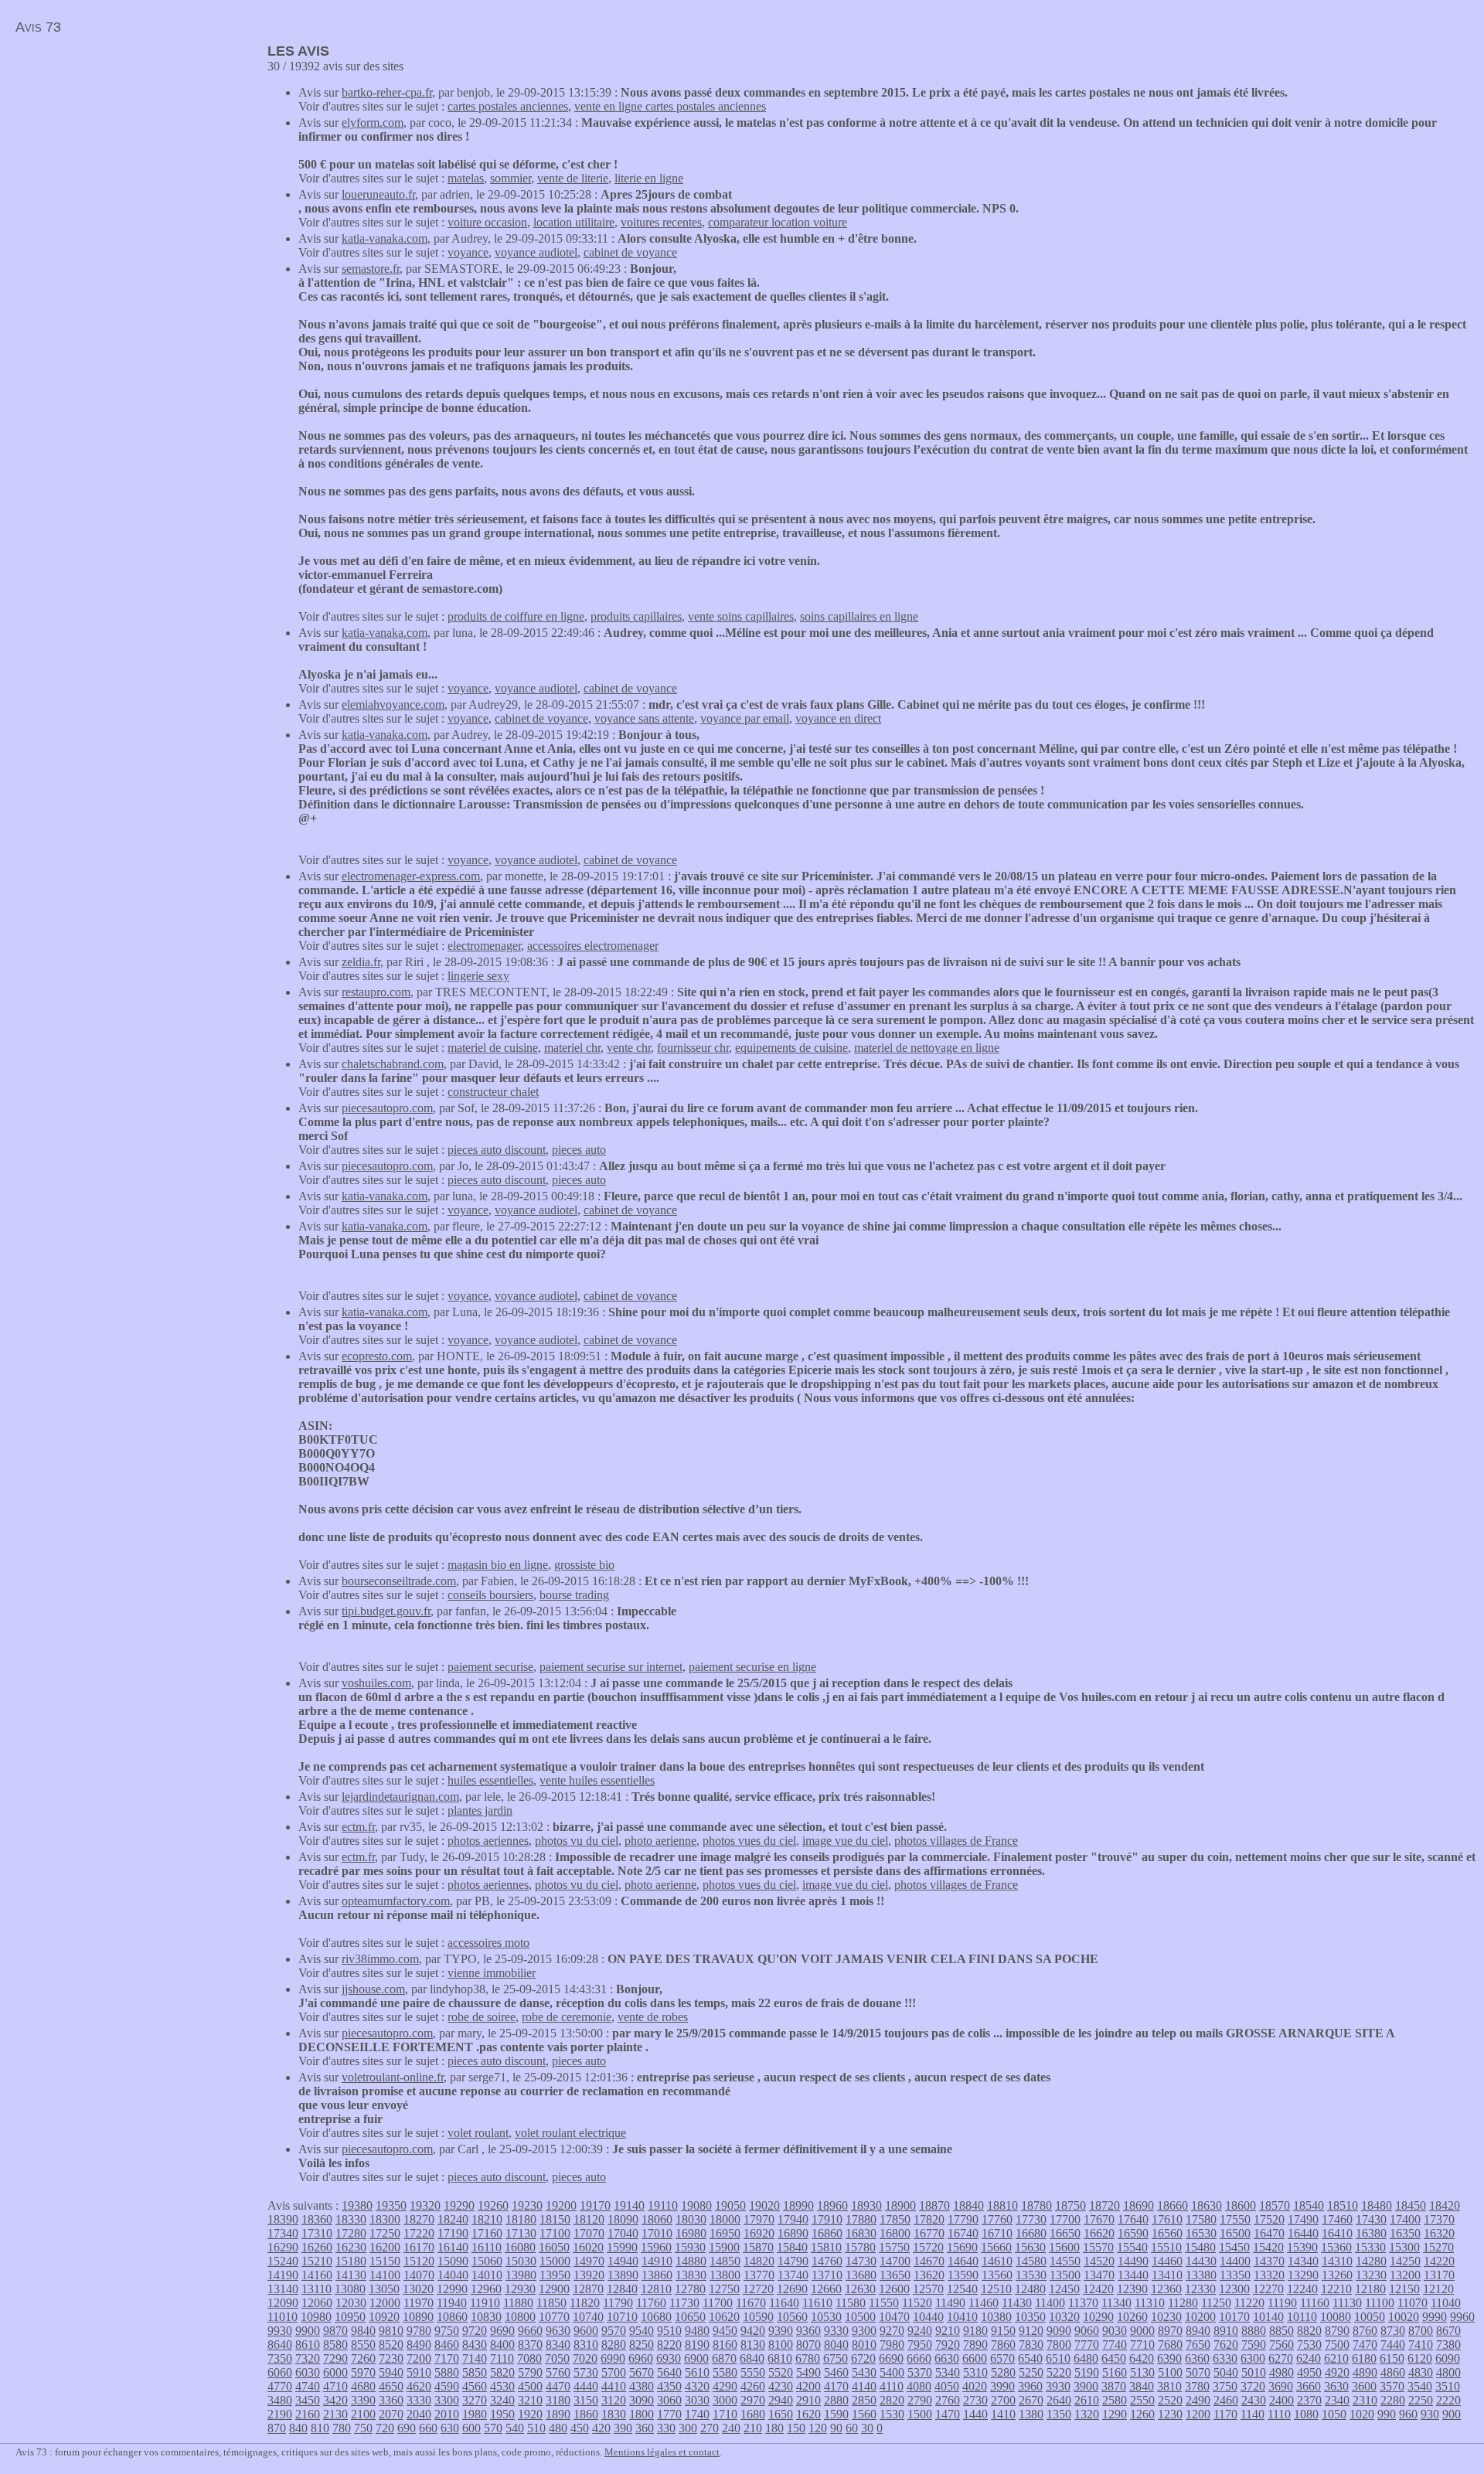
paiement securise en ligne (752, 1667)
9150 (1003, 2331)
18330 (351, 2219)
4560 (475, 2386)
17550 (1235, 2219)
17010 (657, 2233)
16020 (588, 2247)
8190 (697, 2345)
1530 (892, 2414)
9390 (781, 2331)
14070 (419, 2275)
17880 (861, 2219)
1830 (614, 2414)
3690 (1281, 2386)
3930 (1058, 2386)
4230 (781, 2386)
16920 (759, 2233)
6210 (1336, 2358)
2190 (280, 2414)
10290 (1098, 2317)
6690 (891, 2358)
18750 (1070, 2205)
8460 (447, 2345)
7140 (475, 2358)
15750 (894, 2247)
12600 (894, 2289)
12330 (1200, 2289)
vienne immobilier (492, 1973)
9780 (419, 2331)
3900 (1086, 2386)
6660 (919, 2358)
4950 (1309, 2372)
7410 (1421, 2345)
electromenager (484, 946)
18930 (866, 2205)
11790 (618, 2303)
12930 (520, 2289)
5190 (1087, 2372)
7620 (1226, 2345)
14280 (1371, 2261)
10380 (996, 2317)
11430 (1017, 2303)
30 (867, 2428)
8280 (614, 2345)
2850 (864, 2400)
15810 (826, 2247)
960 (1408, 2414)
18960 (832, 2205)
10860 (452, 2317)
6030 (308, 2372)
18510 (1343, 2205)
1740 (697, 2414)
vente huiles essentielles (597, 1780)
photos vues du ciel (749, 1841)
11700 (718, 2303)
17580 (1201, 2219)
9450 (725, 2331)
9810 (391, 2331)
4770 (280, 2386)
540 (515, 2428)
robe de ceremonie (567, 2017)
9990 (1435, 2317)
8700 (1421, 2331)
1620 (808, 2414)
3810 (1169, 2386)
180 (774, 2428)
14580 (1031, 2261)
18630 (1207, 2205)
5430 (864, 2372)
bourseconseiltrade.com (399, 1581)
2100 (363, 2414)
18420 (1445, 2205)
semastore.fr (371, 269)
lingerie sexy (478, 976)
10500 (860, 2317)
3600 (1364, 2386)
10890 (418, 2317)
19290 (459, 2205)
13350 (1235, 2275)
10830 (486, 2317)
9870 (335, 2331)
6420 (1142, 2358)
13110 (317, 2289)
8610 (308, 2345)
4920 (1337, 2372)
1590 (836, 2414)
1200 (1198, 2414)
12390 (1132, 2289)
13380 (1201, 2275)
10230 (1166, 2317)
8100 (781, 2345)
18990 (798, 2205)
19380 (357, 2205)
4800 (1448, 2372)
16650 (1065, 2233)
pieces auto (579, 1150)
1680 (753, 2414)
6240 (1309, 2358)
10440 (928, 2317)
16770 (929, 2233)
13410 (1167, 2275)
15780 (860, 2247)
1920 (530, 2414)
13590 (963, 2275)
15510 (1166, 2247)
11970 (419, 2303)
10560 (792, 2317)
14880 (691, 2261)
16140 (453, 2247)
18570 (1275, 2205)
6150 (1392, 2358)
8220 (669, 2345)
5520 (781, 2372)
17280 (351, 2233)
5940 (391, 2372)
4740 (308, 2386)
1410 (1003, 2414)
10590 (758, 2317)
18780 (1036, 2205)
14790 (793, 2261)
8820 (1309, 2331)
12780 (690, 2289)
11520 (917, 2303)
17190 (453, 2233)
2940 (781, 2400)
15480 (1200, 2247)
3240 (502, 2400)
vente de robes (653, 2017)
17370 (1439, 2219)
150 (796, 2428)
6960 (641, 2358)
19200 (561, 2205)
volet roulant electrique (570, 2133)
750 (363, 2428)
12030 (351, 2303)
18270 (419, 2219)
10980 (316, 2317)
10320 (1064, 2317)
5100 (1170, 2372)
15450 (1234, 2247)
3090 (642, 2400)
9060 (1087, 2331)
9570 (614, 2331)
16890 (793, 2233)
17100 (555, 2233)
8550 (363, 2345)
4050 (947, 2386)
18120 (589, 2219)
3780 (1197, 2386)
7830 (1031, 2345)
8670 (1448, 2331)
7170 (447, 2358)
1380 (1031, 2414)
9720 (475, 2331)
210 (753, 2428)
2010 (447, 2414)
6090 (1448, 2358)
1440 (975, 2414)
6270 (1281, 2358)
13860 (657, 2275)
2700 (1003, 2400)
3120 (614, 2400)
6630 (947, 2358)
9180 (975, 2331)
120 (818, 2428)
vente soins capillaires (741, 616)
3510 (1448, 2386)
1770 (669, 2414)
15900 (724, 2247)
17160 (487, 2233)
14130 (351, 2275)
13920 (589, 2275)
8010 (864, 2345)
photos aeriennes (488, 1841)
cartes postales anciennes (508, 106)
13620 (929, 2275)
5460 (836, 2372)
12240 (1302, 2289)
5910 (419, 2372)
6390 (1169, 2358)
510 (536, 2428)
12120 (1438, 2289)
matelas (466, 178)
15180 (351, 2261)
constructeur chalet (493, 1092)
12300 (1234, 2289)
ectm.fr (358, 1827)
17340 (283, 2233)
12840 (622, 2289)
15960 (656, 2247)
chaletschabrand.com (393, 1064)
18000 (725, 2219)
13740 (793, 2275)
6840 (752, 2358)
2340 (1337, 2400)
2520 (1170, 2400)
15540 (1132, 2247)
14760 (827, 2261)
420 (601, 2428)
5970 (363, 2372)
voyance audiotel (536, 252)
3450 (308, 2400)
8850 (1281, 2331)
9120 (1031, 2331)
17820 (929, 2219)
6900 (696, 2358)
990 (1387, 2414)
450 (580, 2428)
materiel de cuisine (493, 1048)
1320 (1087, 2414)
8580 (335, 2345)
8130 (753, 2345)
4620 (419, 2386)
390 (623, 2428)
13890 (623, 2275)
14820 (759, 2261)
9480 (697, 2331)
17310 (317, 2233)
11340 (1116, 2303)
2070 (391, 2414)
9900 (308, 2331)
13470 (1099, 2275)
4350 (669, 2386)
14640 (963, 2261)
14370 (1269, 2261)
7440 (1393, 2345)
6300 (1253, 2358)
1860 (586, 2414)
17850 (895, 2219)
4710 (335, 2386)
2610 (1087, 2400)
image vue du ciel (845, 1841)
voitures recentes (661, 222)
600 (471, 2428)
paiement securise (490, 1667)
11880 (518, 2303)
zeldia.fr (361, 962)
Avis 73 (38, 27)
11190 (1282, 2303)
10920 (384, 2317)
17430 (1371, 2219)
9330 (836, 2331)
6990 (613, 2358)
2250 (1421, 2400)
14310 (1337, 2261)
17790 (963, 2219)
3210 (530, 2400)
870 (277, 2428)
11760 (651, 2303)
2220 (1448, 2400)
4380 (642, 2386)
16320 (1439, 2233)
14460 (1167, 2261)
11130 (1347, 2303)
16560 (1167, 2233)
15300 (1404, 2247)
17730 (1031, 2219)
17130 (521, 2233)
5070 (1198, 2372)
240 (731, 2428)
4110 (892, 2386)
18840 (968, 2205)
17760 (997, 2219)
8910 (1226, 2331)
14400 (1235, 2261)
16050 (554, 2247)
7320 (308, 2358)
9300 (864, 2331)
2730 (975, 2400)
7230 (391, 2358)
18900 (900, 2205)
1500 (920, 2414)
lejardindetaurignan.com (400, 1797)
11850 (551, 2303)
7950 (920, 2345)
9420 (753, 2331)
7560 (1281, 2345)
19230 (527, 2205)
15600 (1064, 2247)
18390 (283, 2219)
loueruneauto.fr (378, 194)
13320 (1269, 2275)
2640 (1059, 2400)
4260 (753, 2386)
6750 (836, 2358)
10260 (1132, 2317)
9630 (558, 2331)
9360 (808, 2331)
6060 (280, 2372)
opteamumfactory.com (396, 1901)
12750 (724, 2289)
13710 (827, 2275)
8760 (1365, 2331)
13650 (895, 2275)
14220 (1439, 2261)
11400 (1050, 2303)
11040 (1446, 2303)
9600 (586, 2331)
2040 (419, 2414)
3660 (1309, 2386)
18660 (1173, 2205)
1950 (502, 2414)
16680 (1031, 2233)
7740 (1115, 2345)
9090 (1059, 2331)
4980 (1281, 2372)
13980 (521, 2275)
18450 (1411, 2205)
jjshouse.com (373, 1989)
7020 (585, 2358)
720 (385, 2428)
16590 (1133, 2233)
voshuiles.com (376, 1683)
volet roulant (478, 2133)
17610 (1167, 2219)
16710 (997, 2233)
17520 (1269, 2219)
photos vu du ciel (577, 1841)
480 (558, 2428)
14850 (725, 2261)
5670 (642, 2372)
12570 (928, 2289)
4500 (530, 2386)
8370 (530, 2345)
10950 (350, 2317)
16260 (317, 2247)
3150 (586, 2400)
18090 (623, 2219)
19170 (595, 2205)
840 (298, 2428)
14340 (1303, 2261)
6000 (335, 2372)
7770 (1087, 2345)
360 (645, 2428)
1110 (1279, 2414)
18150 (555, 2219)
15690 (962, 2247)
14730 (861, 2261)
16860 (827, 2233)
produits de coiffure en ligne (516, 616)
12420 (1098, 2289)
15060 (487, 2261)
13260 (1337, 2275)
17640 (1133, 2219)
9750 (447, 2331)
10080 (1336, 2317)
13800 (725, 2275)
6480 (1086, 2358)
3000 (725, 2400)
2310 (1365, 2400)
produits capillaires (636, 616)
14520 (1099, 2261)
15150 (385, 2261)
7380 (1448, 2345)
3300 (447, 2400)
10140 (1268, 2317)
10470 (894, 2317)
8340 (558, 2345)
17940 (793, 2219)
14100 (385, 2275)
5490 (808, 2372)
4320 (697, 2386)
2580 (1115, 2400)
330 (666, 2428)
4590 (447, 2386)
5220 (1059, 2372)
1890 (558, 2414)
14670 (929, 2261)
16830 (861, 2233)
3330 (419, 2400)
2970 (753, 2400)
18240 (453, 2219)
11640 (784, 2303)
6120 (1420, 2358)
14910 (657, 2261)
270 (710, 2428)
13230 (1371, 2275)
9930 (280, 2331)
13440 (1133, 2275)
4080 (919, 2386)
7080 (529, 2358)
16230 (351, 2247)
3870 (1114, 2386)
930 (1430, 2414)
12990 (452, 2289)
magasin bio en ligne (498, 1565)
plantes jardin (480, 1810)
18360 (317, 2219)
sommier (511, 178)
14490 (1133, 2261)
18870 (934, 2205)
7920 (948, 2345)
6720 (863, 2358)
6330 (1225, 2358)
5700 (614, 2372)
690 (407, 2428)
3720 (1253, 2386)
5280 (1003, 2372)
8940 (1198, 2331)
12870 (588, 2289)
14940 (623, 2261)
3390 (363, 2400)
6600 (975, 2358)
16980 (691, 2233)
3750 (1225, 2386)
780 (342, 2428)
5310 (975, 2372)
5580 (725, 2372)
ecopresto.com (377, 1356)
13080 (350, 2289)
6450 (1114, 2358)
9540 (642, 2331)
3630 (1336, 2386)
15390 (1302, 2247)
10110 (1302, 2317)
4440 (586, 2386)
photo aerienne (660, 1841)
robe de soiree (482, 2017)
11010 (283, 2317)
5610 (697, 2372)
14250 (1405, 2261)
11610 (817, 2303)
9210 (948, 2331)
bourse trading (574, 1595)
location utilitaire (574, 222)
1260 (1142, 2414)
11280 (1183, 2303)
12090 (283, 2303)
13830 (691, 2275)
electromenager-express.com (411, 876)
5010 (1254, 2372)
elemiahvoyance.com (393, 704)
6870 (724, 2358)
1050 (1334, 2414)
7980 (892, 2345)
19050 (730, 2205)
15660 (996, 2247)
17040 (623, 2233)
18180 (521, 2219)
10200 (1200, 2317)
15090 (453, 2261)
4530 (502, 2386)
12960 (486, 2289)
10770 (554, 2317)
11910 (485, 2303)
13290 (1303, 2275)
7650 (1198, 2345)
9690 (502, 2331)
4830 (1421, 2372)
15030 (521, 2261)
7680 (1170, 2345)
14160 (317, 2275)
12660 (826, 2289)
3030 (697, 2400)
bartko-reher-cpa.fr (387, 92)
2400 (1281, 2400)
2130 (335, 2414)
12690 (792, 2289)
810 (320, 2428)
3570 (1392, 2386)
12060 (317, 2303)
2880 (836, 2400)
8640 (280, 2345)
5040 (1226, 2372)
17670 (1099, 2219)
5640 (669, 2372)
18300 (385, 2219)
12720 (758, 2289)
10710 (622, 2317)
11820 (585, 2303)
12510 (996, 2289)
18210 (487, 2219)
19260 (493, 2205)
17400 (1405, 2219)
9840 (363, 2331)
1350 (1059, 2414)
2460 (1226, 2400)
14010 (487, 2275)
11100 (1380, 2303)
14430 (1201, 2261)
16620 (1099, 2233)
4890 (1365, 2372)
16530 (1201, 2233)
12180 (1370, 2289)
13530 (1031, 2275)
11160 (1315, 2303)
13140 (283, 2289)
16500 (1235, 2233)
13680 (861, 2275)
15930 (690, 2247)
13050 (384, 2289)
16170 (419, 2247)
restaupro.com (376, 992)
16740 (963, 2233)
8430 (475, 2345)
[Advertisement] (130, 151)
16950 (725, 2233)
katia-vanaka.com (385, 238)
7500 (1337, 2345)
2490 (1198, 2400)
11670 (751, 2303)
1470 (948, 2414)
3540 (1420, 2386)
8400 (502, 2345)
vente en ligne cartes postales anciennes (670, 106)
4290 (725, 2386)
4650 (391, 2386)
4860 (1393, 2372)
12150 (1404, 2289)
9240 (920, 2331)
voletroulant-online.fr (393, 2077)
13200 (1405, 2275)
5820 (502, 2372)
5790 (530, 2372)
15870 (758, 2247)
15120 (419, 2261)
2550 (1142, 2400)
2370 (1309, 2400)
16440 (1303, 2233)
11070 (1413, 2303)
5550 (753, 2372)
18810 (1002, 2205)
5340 (948, 2372)
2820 (892, 2400)
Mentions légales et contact (662, 2452)
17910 (827, 2219)
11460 (984, 2303)
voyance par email (745, 718)
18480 (1377, 2205)
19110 (663, 2205)
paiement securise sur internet (611, 1667)
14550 (1065, 2261)
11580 (851, 2303)
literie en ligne (649, 178)
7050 (557, 2358)
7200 (419, 2358)
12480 (1030, 2289)
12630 (860, 2289)
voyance (468, 252)
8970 (1170, 2331)
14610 (997, 2261)
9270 (892, 2331)
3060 (669, 2400)
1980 (475, 2414)
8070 (808, 2345)
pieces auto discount (497, 1150)
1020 (1362, 2414)
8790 (1337, 2331)
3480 (280, 2400)
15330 (1370, 2247)
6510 (1058, 2358)
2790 (920, 2400)
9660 (530, 2331)
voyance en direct (838, 718)
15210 (317, 2261)
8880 (1254, 2331)
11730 (684, 2303)
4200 (808, 2386)
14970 (589, 2261)
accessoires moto (488, 1943)
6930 (669, 2358)
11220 (1249, 2303)
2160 (308, 2414)
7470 (1365, 2345)
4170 (836, 2386)
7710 (1142, 2345)
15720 (928, 2247)
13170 (1439, 2275)
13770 (759, 2275)
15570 (1098, 2247)
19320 (425, 2205)
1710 (725, 2414)
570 (493, 2428)
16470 (1269, 2233)
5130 (1142, 2372)
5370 (920, 2372)
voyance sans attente (644, 718)
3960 (1030, 2386)
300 (688, 2428)
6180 (1364, 2358)
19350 (391, 2205)
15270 (1438, 2247)
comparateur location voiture (778, 222)
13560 (997, 2275)
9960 (1462, 2317)
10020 (1404, 2317)
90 (836, 2428)
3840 (1142, 2386)
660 (428, 2428)
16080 (520, 2247)
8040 (836, 2345)
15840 (792, 2247)
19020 (764, 2205)
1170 (1225, 2414)
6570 (1002, 2358)
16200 (385, 2247)
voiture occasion (487, 222)
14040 (453, 2275)
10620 (724, 2317)
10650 (690, 2317)
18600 (1241, 2205)
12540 (962, 2289)
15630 (1030, 2247)
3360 (391, 2400)
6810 (780, 2358)
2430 (1254, 2400)
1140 (1253, 2414)
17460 (1337, 2219)
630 (450, 2428)
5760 (558, 2372)
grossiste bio (584, 1565)
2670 (1031, 2400)
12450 (1064, 2289)
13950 (555, 2275)
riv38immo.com (380, 1959)
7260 (363, 2358)
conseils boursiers (490, 1595)
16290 (283, 2247)
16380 (1371, 2233)
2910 (808, 2400)
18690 (1139, 2205)
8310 (586, 2345)
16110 (487, 2247)
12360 (1166, 2289)
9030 (1115, 2331)
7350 (280, 2358)
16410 (1337, 2233)
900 (1452, 2414)
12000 (385, 2303)
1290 (1115, 2414)
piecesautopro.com (387, 1108)
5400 (892, 2372)
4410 (614, 2386)
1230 (1170, 2414)
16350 (1405, 2233)
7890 (975, 2345)
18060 (657, 2219)
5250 (1031, 2372)
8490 (419, 2345)
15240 (283, 2261)
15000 (555, 2261)
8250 (642, 2345)
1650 (781, 2414)
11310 (1150, 2303)
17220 (419, 2233)
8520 (391, 2345)
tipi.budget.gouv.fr (386, 1611)
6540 (1030, 2358)
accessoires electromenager (593, 946)
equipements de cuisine (791, 1048)
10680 (656, 2317)
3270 (475, 2400)
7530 (1309, 2345)
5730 (586, 2372)
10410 (962, 2317)
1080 (1306, 2414)
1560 (864, 2414)
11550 (884, 2303)
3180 (558, 2400)
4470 (558, 2386)
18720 (1104, 2205)
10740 (588, 2317)
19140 (629, 2205)
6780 (808, 2358)
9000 (1142, 2331)
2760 (948, 2400)
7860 (1003, 2345)
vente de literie (573, 178)
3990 (1002, 2386)
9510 (669, 2331)
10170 (1234, 2317)
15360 (1336, 2247)
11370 (1083, 2303)
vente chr (629, 1048)
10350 (1030, 2317)
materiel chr (572, 1048)
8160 (725, 2345)
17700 (1065, 2219)
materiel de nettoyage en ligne (927, 1048)
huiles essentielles (490, 1780)
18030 (691, 2219)
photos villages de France (956, 1841)
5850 (475, 2372)
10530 (826, 2317)
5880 (447, 2372)
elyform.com (373, 123)
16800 (895, 2233)
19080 (696, 2205)
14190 (283, 2275)
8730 (1393, 2331)
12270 (1268, 2289)
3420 (335, 2400)
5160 (1115, 2372)
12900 (554, 2289)
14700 (895, 2261)
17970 (759, 2219)
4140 (864, 2386)
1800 (642, 2414)
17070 (589, 2233)
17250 (385, 2233)
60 (852, 2428)
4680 (363, 2386)
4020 (975, 2386)
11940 (452, 2303)
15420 (1268, 2247)
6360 (1197, 2358)
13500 (1065, 2275)
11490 (950, 2303)
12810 (656, 2289)
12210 (1336, 2289)
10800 (520, 2317)
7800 (1059, 2345)
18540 (1309, 2205)
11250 (1216, 2303)
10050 (1370, 2317)
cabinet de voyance (630, 252)
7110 (502, 2358)
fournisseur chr (693, 1048)
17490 (1303, 2219)
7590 (1254, 2345)
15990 (622, 2247)
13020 (418, 2289)
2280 (1393, 2400)
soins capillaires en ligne (859, 616)
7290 (335, 2358)
